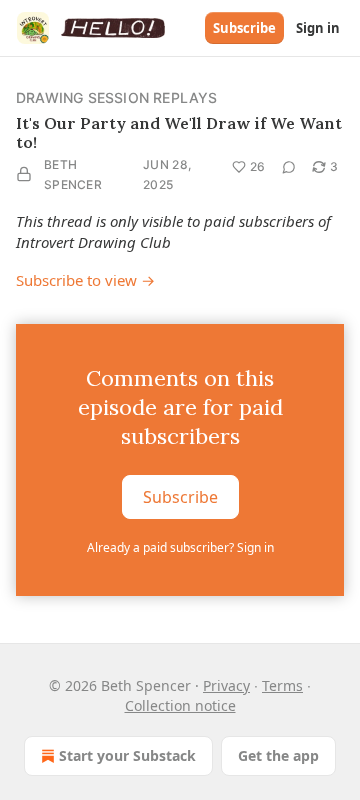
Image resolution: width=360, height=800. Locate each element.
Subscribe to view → (85, 280)
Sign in (318, 28)
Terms (282, 685)
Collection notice (180, 705)
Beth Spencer (73, 174)
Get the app (278, 755)
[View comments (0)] (289, 167)
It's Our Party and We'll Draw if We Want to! (179, 132)
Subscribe (244, 28)
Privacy (226, 685)
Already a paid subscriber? (180, 547)
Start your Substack (127, 755)
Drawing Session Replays (117, 97)
